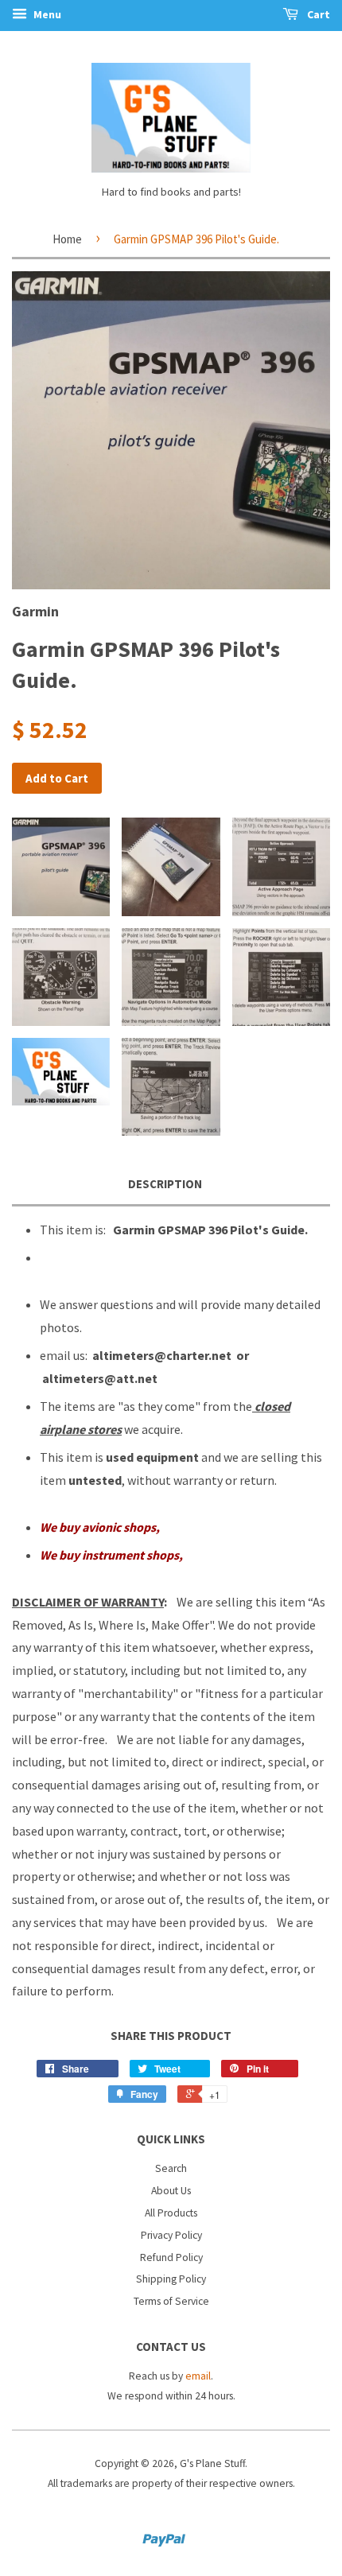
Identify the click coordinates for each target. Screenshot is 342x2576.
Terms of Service (171, 2301)
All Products (171, 2213)
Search (171, 2168)
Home (67, 239)
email (198, 2376)
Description (165, 1184)
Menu (46, 14)
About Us (171, 2191)
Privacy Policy (171, 2235)
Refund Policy (171, 2257)
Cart (317, 14)
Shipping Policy (171, 2279)
